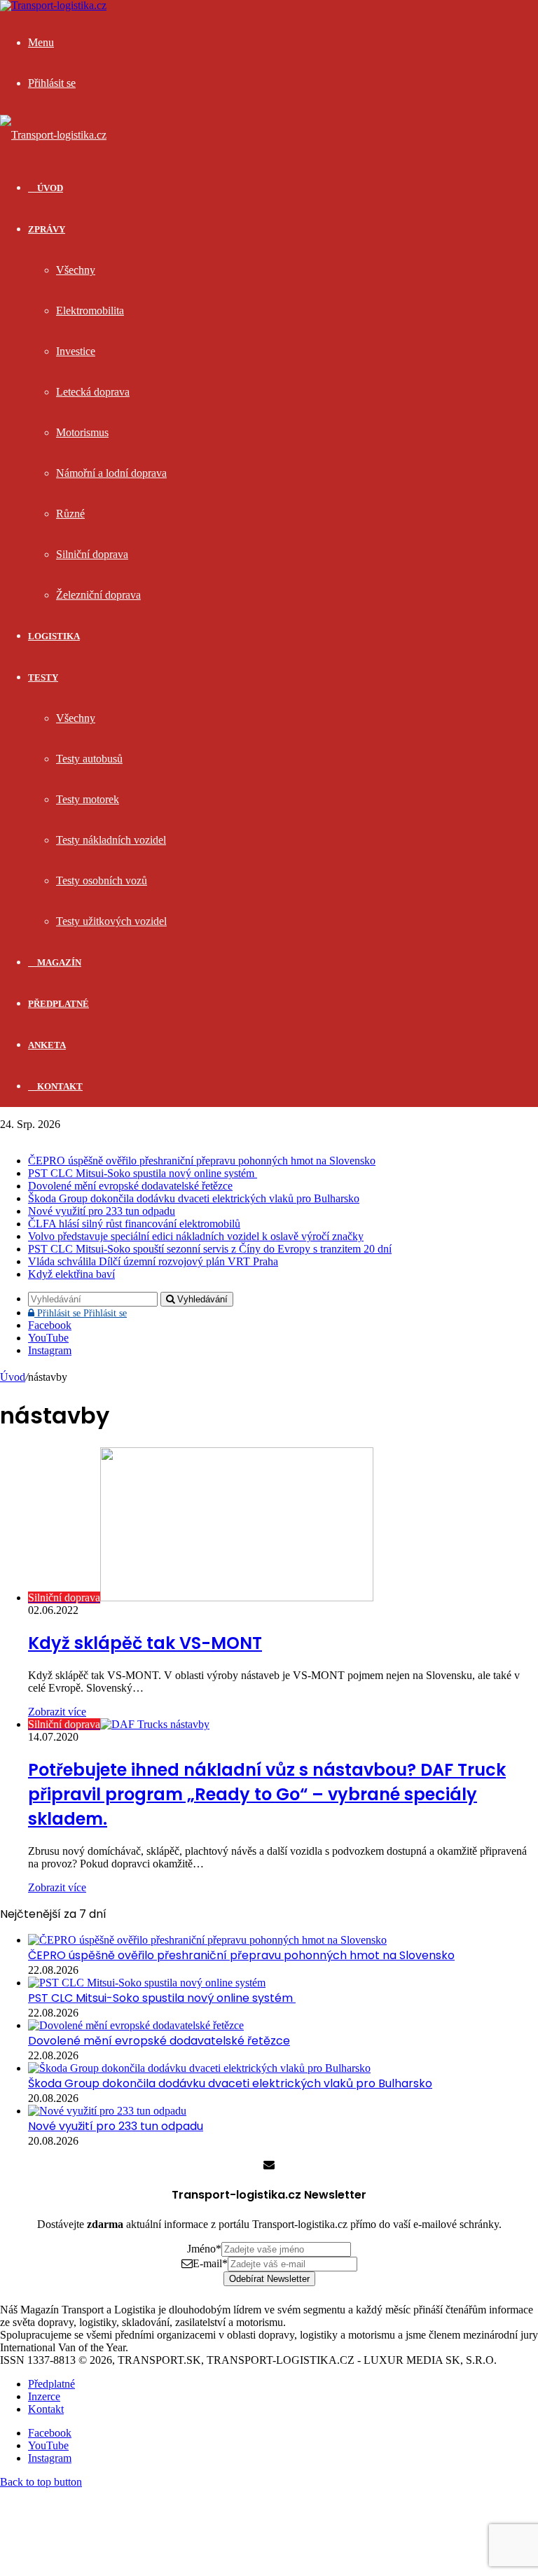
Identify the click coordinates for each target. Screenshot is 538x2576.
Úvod (13, 1377)
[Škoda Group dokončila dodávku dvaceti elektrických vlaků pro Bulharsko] (199, 2068)
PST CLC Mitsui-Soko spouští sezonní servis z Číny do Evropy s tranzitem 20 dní (210, 1249)
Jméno (204, 2249)
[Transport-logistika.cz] (53, 135)
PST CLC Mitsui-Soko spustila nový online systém (143, 1173)
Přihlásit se (81, 1313)
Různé (70, 514)
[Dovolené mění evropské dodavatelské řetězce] (136, 2025)
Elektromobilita (90, 311)
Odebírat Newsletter (269, 2279)
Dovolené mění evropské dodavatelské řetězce (130, 1186)
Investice (76, 351)
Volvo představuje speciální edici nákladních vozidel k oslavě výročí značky (196, 1236)
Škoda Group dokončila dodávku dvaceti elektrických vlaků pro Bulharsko (194, 1198)
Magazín (58, 962)
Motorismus (82, 432)
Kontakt (59, 1086)
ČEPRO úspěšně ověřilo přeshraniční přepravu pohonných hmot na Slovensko (202, 1161)
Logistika (54, 636)
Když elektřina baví (71, 1274)
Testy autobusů (89, 759)
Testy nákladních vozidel (111, 840)
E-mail (210, 2263)
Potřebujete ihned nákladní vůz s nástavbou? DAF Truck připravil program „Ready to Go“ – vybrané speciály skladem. (267, 1794)
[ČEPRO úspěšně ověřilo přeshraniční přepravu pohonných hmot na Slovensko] (207, 1940)
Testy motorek (88, 799)
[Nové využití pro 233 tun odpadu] (107, 2111)
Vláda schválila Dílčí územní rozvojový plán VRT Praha (153, 1261)
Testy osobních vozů (102, 880)
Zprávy (47, 229)
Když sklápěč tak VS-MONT (145, 1643)
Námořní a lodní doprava (111, 473)
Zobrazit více (57, 1712)
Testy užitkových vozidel (111, 921)
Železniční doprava (98, 595)
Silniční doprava (92, 554)
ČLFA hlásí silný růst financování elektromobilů (134, 1224)
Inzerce (44, 2396)
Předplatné (58, 1004)
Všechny (76, 270)
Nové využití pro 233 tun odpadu (102, 1211)
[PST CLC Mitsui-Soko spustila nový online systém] (147, 1983)
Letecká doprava (93, 392)
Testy (43, 677)
